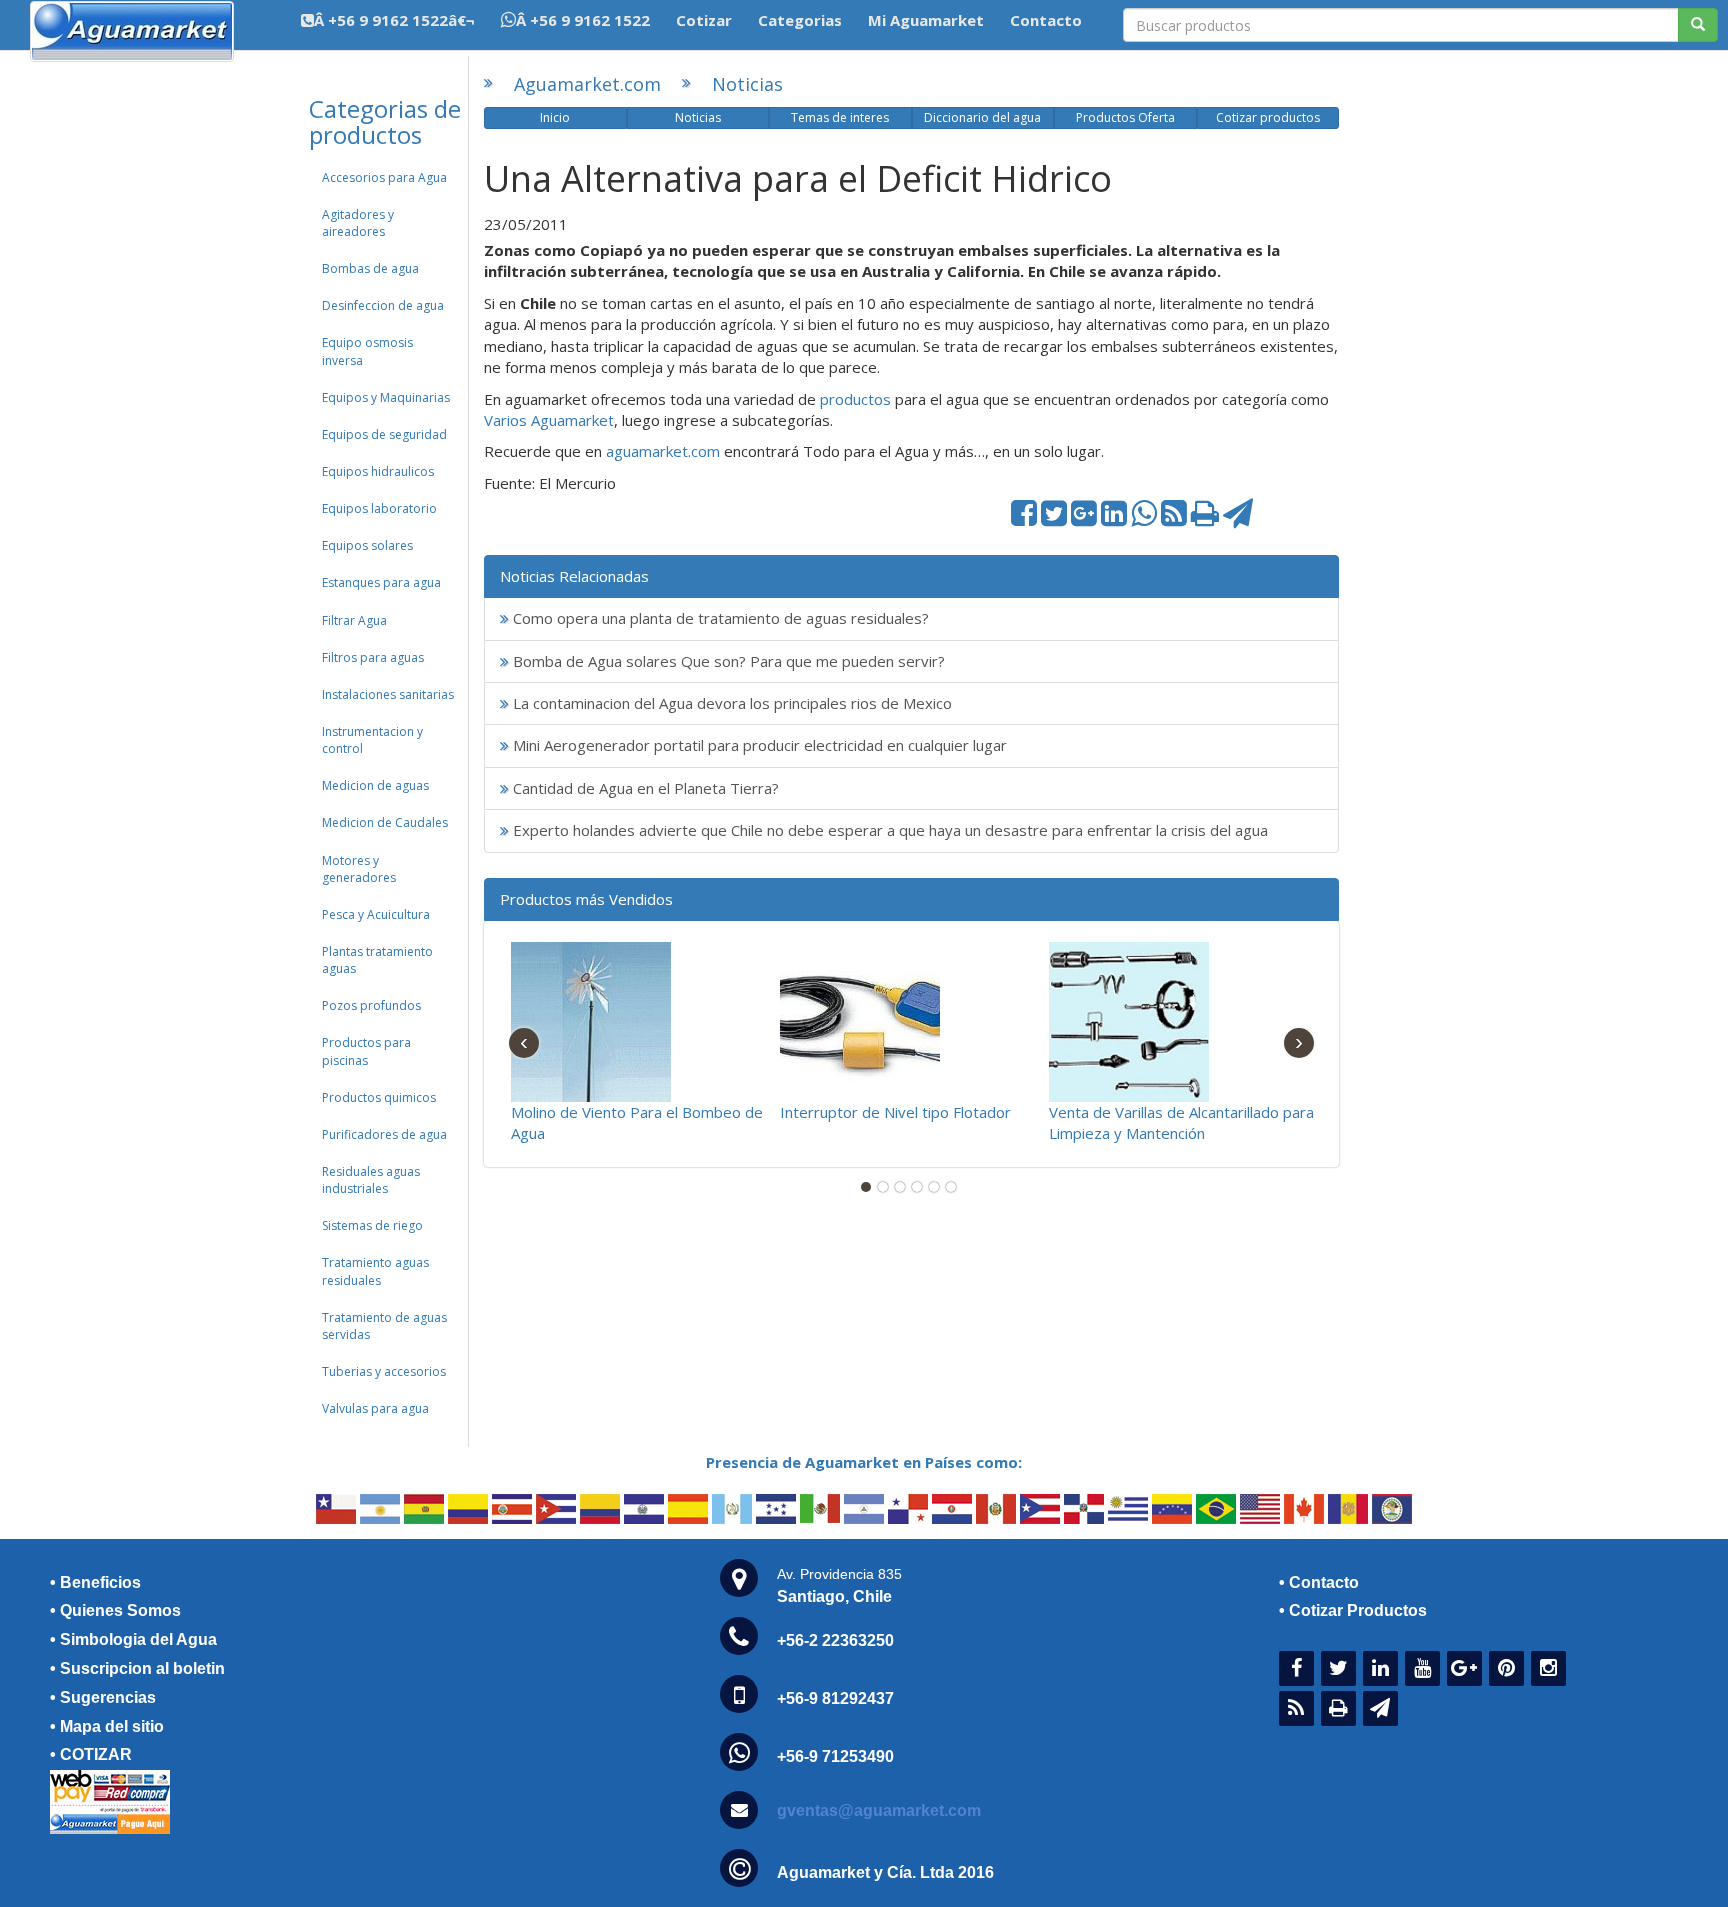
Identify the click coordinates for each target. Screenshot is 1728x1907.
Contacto (1046, 20)
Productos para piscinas (366, 1051)
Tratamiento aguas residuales (375, 1271)
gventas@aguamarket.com (879, 1810)
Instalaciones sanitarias (388, 694)
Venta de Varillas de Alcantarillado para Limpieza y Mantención (1181, 1122)
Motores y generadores (359, 869)
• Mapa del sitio (107, 1726)
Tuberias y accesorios (384, 1371)
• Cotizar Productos (1353, 1610)
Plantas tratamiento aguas (377, 960)
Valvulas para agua (375, 1408)
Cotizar (704, 20)
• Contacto (1319, 1582)
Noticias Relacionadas (574, 576)
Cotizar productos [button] (1268, 117)
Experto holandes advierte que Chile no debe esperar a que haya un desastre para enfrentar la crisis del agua (888, 830)
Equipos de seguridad (384, 434)
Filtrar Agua (354, 620)
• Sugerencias (103, 1697)
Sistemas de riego (372, 1225)
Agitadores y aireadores (358, 223)
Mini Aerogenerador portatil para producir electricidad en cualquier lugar (758, 745)
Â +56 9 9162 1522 (583, 20)
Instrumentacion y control (372, 740)
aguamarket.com (663, 451)
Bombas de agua (370, 268)
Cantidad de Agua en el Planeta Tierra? (644, 788)
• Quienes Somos (115, 1610)
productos (857, 399)
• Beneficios (95, 1582)
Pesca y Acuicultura (376, 914)
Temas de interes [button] (840, 117)
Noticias (747, 84)
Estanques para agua (381, 582)
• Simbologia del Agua (133, 1639)
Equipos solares (367, 545)
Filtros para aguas (373, 657)
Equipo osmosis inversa (367, 351)
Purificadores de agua (384, 1134)
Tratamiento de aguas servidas (384, 1326)
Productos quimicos (379, 1097)
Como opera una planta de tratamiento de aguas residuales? (719, 618)
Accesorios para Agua (384, 177)
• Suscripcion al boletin (137, 1668)
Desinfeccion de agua (383, 305)
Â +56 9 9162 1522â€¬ (394, 20)
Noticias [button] (698, 117)
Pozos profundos (371, 1005)
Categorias (800, 20)
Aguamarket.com (587, 84)
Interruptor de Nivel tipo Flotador (895, 1112)
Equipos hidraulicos (378, 471)
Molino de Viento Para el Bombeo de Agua (637, 1122)
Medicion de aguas (375, 785)
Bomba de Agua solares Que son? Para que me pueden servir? (727, 661)
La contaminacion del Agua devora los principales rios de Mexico (730, 703)
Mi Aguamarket (926, 20)
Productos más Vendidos (586, 899)
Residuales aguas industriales (371, 1180)
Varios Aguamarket (549, 420)
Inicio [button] (555, 117)
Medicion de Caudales (385, 822)
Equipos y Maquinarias (386, 397)
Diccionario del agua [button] (982, 117)
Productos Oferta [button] (1125, 117)
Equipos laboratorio (379, 508)
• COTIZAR (91, 1754)
